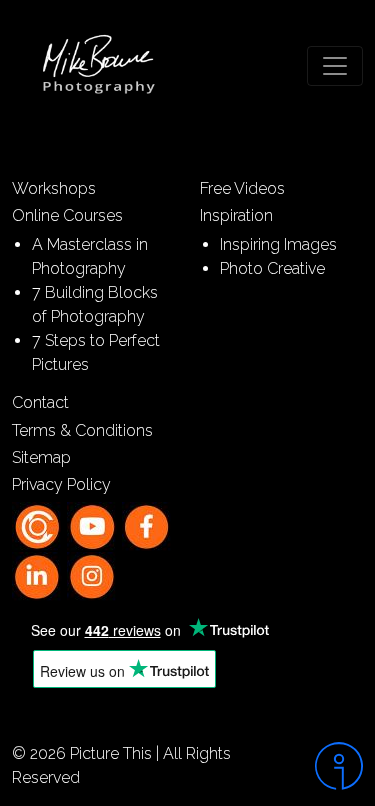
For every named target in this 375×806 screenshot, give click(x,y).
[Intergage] (328, 766)
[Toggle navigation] (335, 66)
